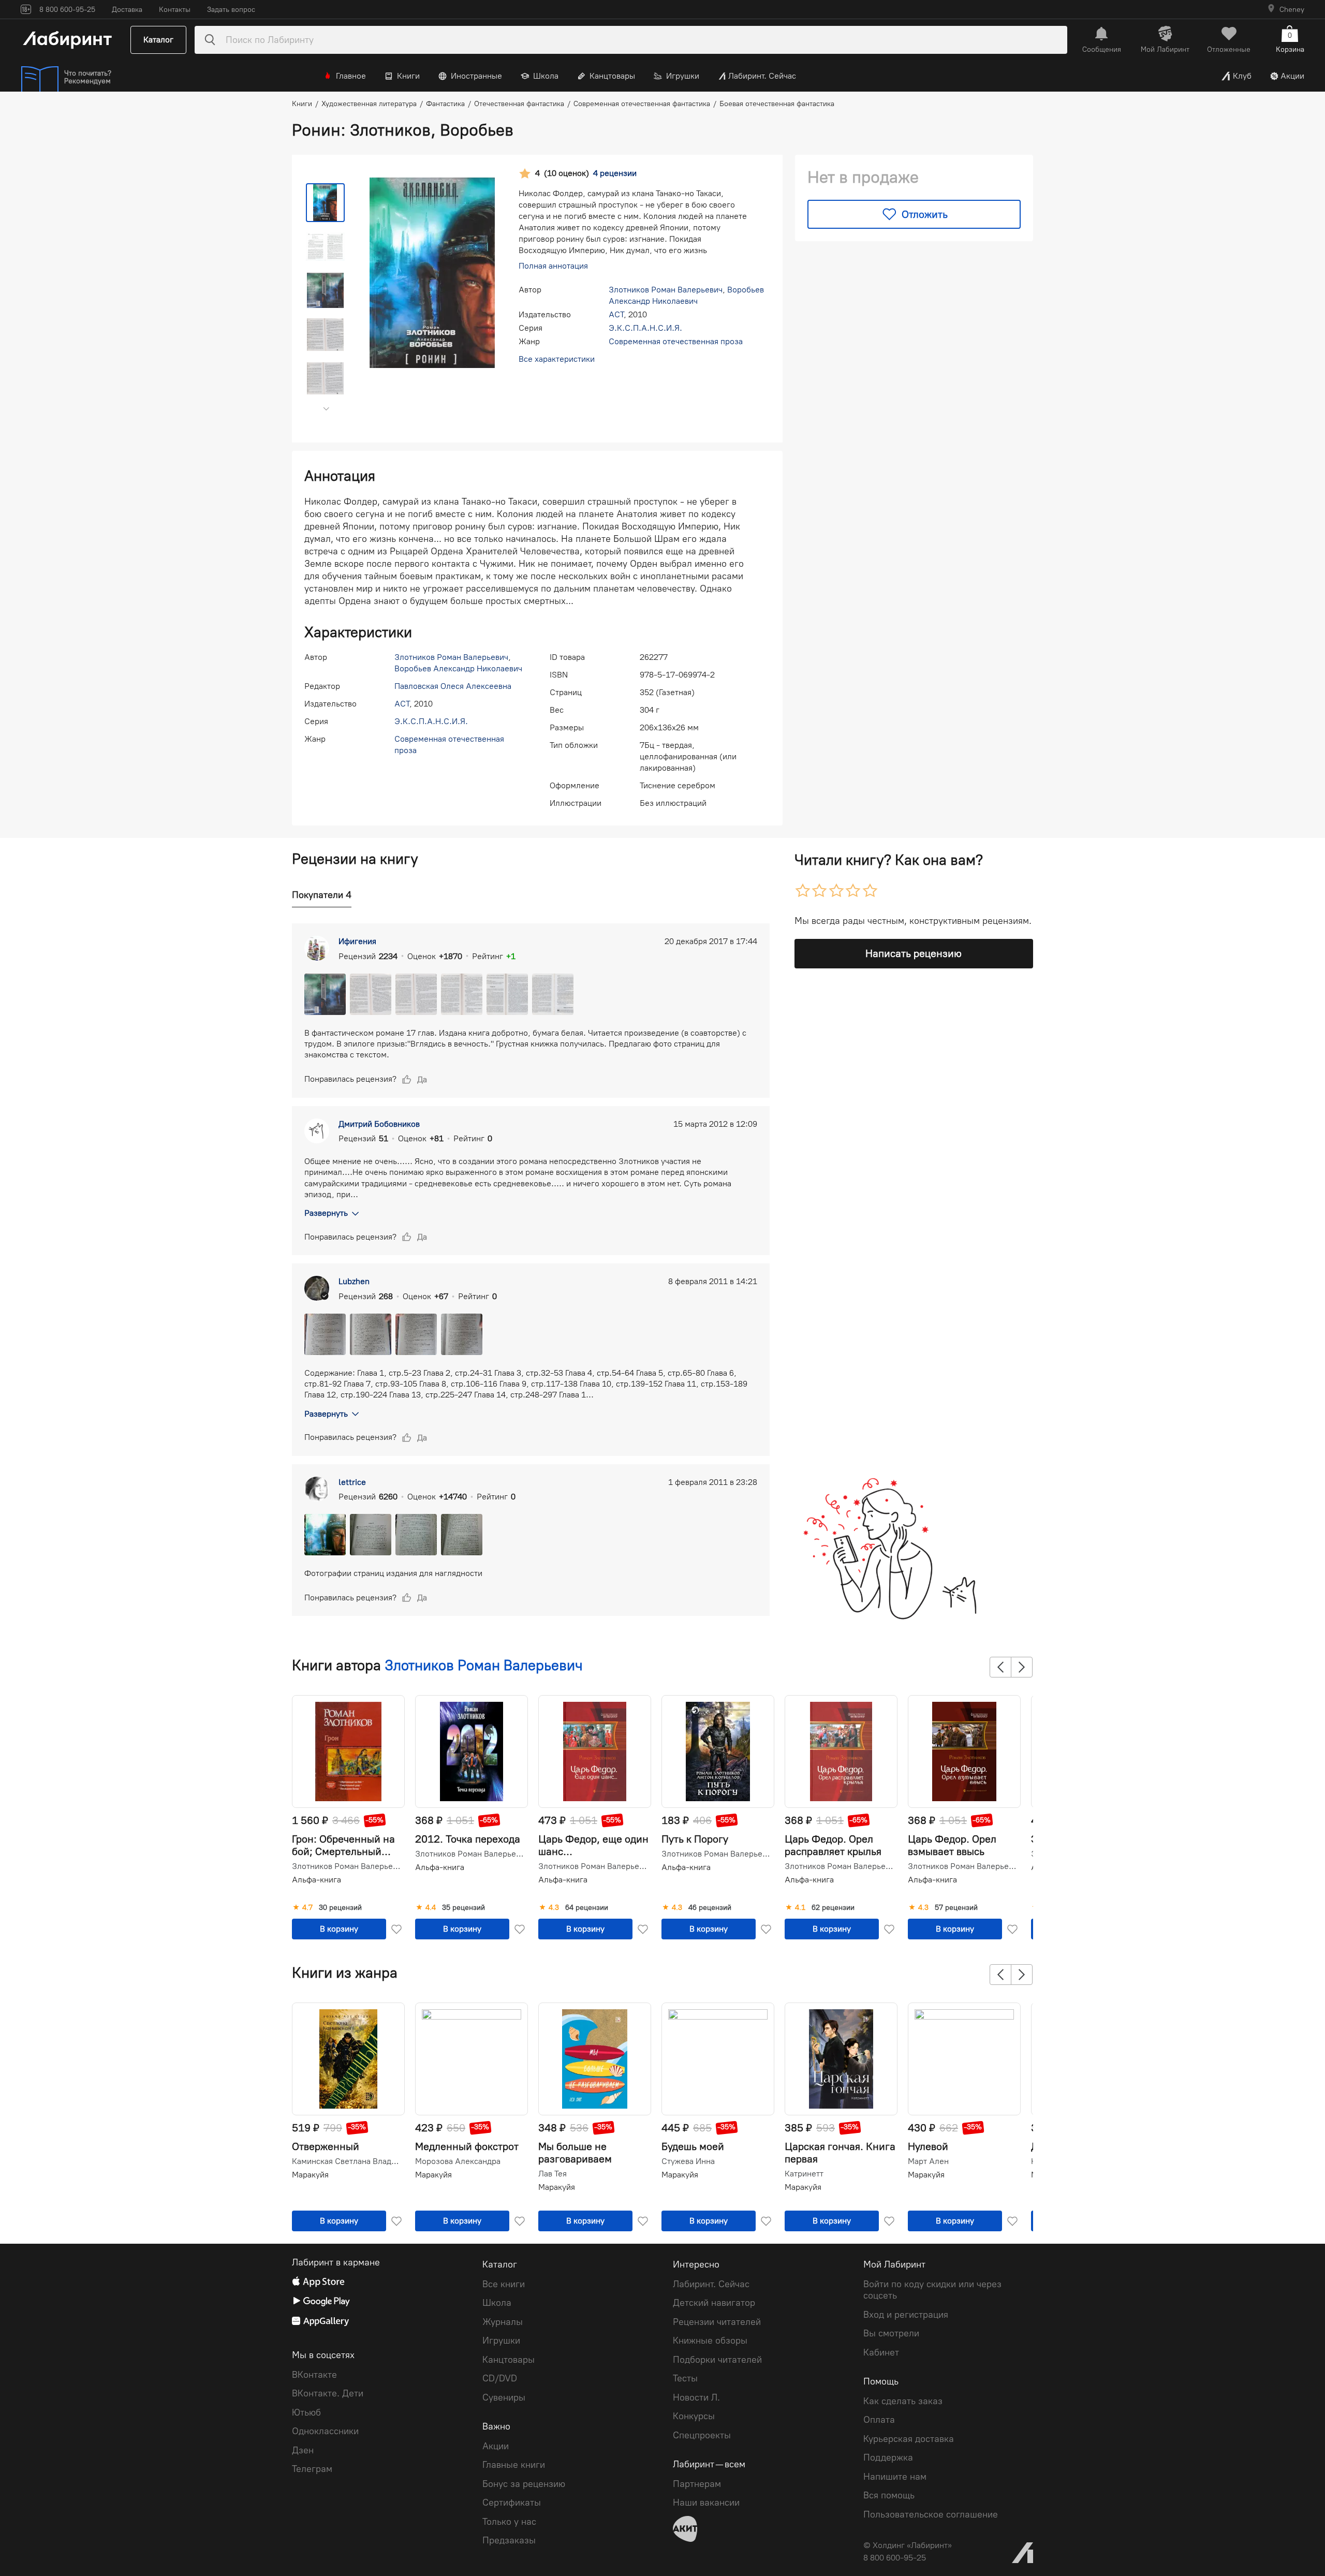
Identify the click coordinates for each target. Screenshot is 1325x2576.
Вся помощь (889, 2495)
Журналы (503, 2322)
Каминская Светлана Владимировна (347, 2161)
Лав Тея (553, 2174)
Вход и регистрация (906, 2315)
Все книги (504, 2284)
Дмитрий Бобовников (379, 1124)
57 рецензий (956, 1908)
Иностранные (476, 76)
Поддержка (888, 2457)
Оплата (879, 2420)
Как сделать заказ (903, 2401)
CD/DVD (500, 2378)
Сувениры (504, 2397)
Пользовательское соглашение (931, 2514)
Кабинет (881, 2352)
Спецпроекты (702, 2435)
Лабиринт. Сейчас (762, 76)
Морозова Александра (458, 2161)
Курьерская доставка (909, 2439)
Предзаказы (509, 2540)
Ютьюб (306, 2412)
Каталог (158, 40)
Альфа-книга (316, 1880)
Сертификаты (512, 2503)
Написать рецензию (914, 953)
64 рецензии (587, 1908)
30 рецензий (340, 1908)
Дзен (303, 2450)
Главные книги (514, 2465)
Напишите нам (895, 2477)
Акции (1292, 76)
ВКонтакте (314, 2375)
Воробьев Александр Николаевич (458, 668)
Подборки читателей (717, 2360)
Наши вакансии (706, 2503)
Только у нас (509, 2522)
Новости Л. (696, 2397)
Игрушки (683, 76)
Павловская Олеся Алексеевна (453, 686)
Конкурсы (694, 2416)
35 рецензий (463, 1908)
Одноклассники (325, 2431)
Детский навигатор (714, 2303)
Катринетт (804, 2174)
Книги (408, 76)
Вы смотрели (891, 2333)
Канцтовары (612, 76)
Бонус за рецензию (524, 2484)
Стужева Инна (688, 2161)
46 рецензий (710, 1908)
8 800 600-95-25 (895, 2558)
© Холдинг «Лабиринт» (908, 2545)
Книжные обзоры (710, 2341)
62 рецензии (833, 1908)
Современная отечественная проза (676, 341)
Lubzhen (354, 1281)
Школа (546, 76)
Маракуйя (310, 2175)
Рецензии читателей (717, 2322)
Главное (351, 76)
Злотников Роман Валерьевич (666, 290)
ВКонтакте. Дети (328, 2393)
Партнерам (697, 2484)
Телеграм (312, 2469)
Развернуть (326, 1213)
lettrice (352, 1482)
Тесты (685, 2378)
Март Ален (928, 2161)
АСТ (616, 314)
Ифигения (357, 941)
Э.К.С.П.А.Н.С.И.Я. (645, 328)
